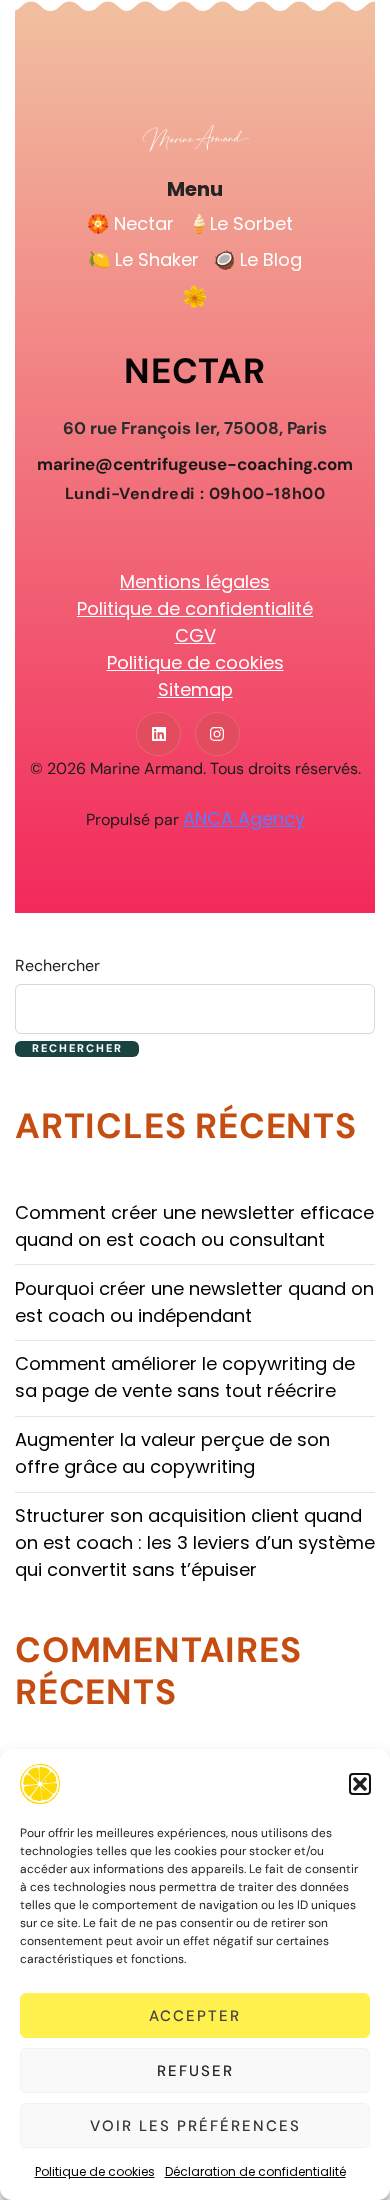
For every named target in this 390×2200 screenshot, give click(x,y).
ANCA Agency (244, 818)
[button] (360, 1784)
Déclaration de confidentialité (255, 2171)
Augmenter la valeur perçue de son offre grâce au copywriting (172, 1453)
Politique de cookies (95, 2171)
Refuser (195, 2071)
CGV (195, 635)
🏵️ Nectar (130, 223)
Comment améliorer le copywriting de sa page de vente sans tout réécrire (185, 1377)
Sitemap (195, 689)
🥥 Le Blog (257, 259)
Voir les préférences (195, 2126)
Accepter (195, 2016)
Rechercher (57, 965)
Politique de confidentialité (195, 608)
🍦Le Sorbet (240, 223)
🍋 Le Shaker (143, 259)
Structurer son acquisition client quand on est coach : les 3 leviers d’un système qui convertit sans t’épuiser (195, 1542)
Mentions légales (195, 581)
